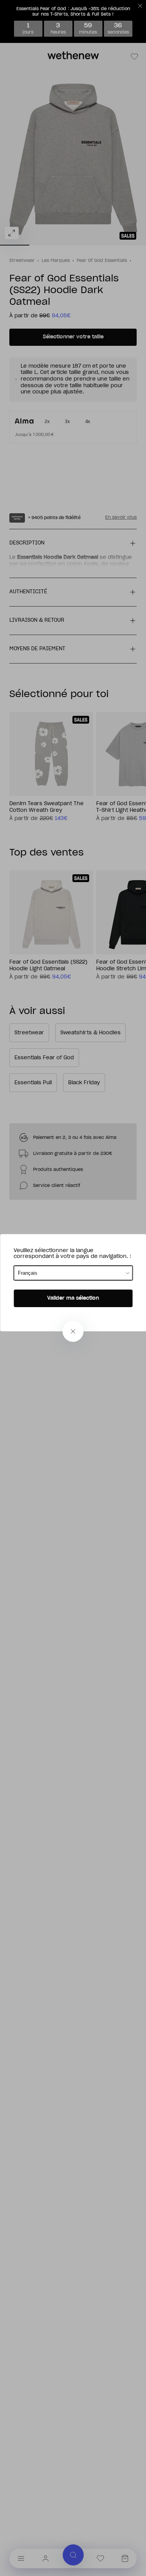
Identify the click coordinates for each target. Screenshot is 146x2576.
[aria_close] (73, 1331)
